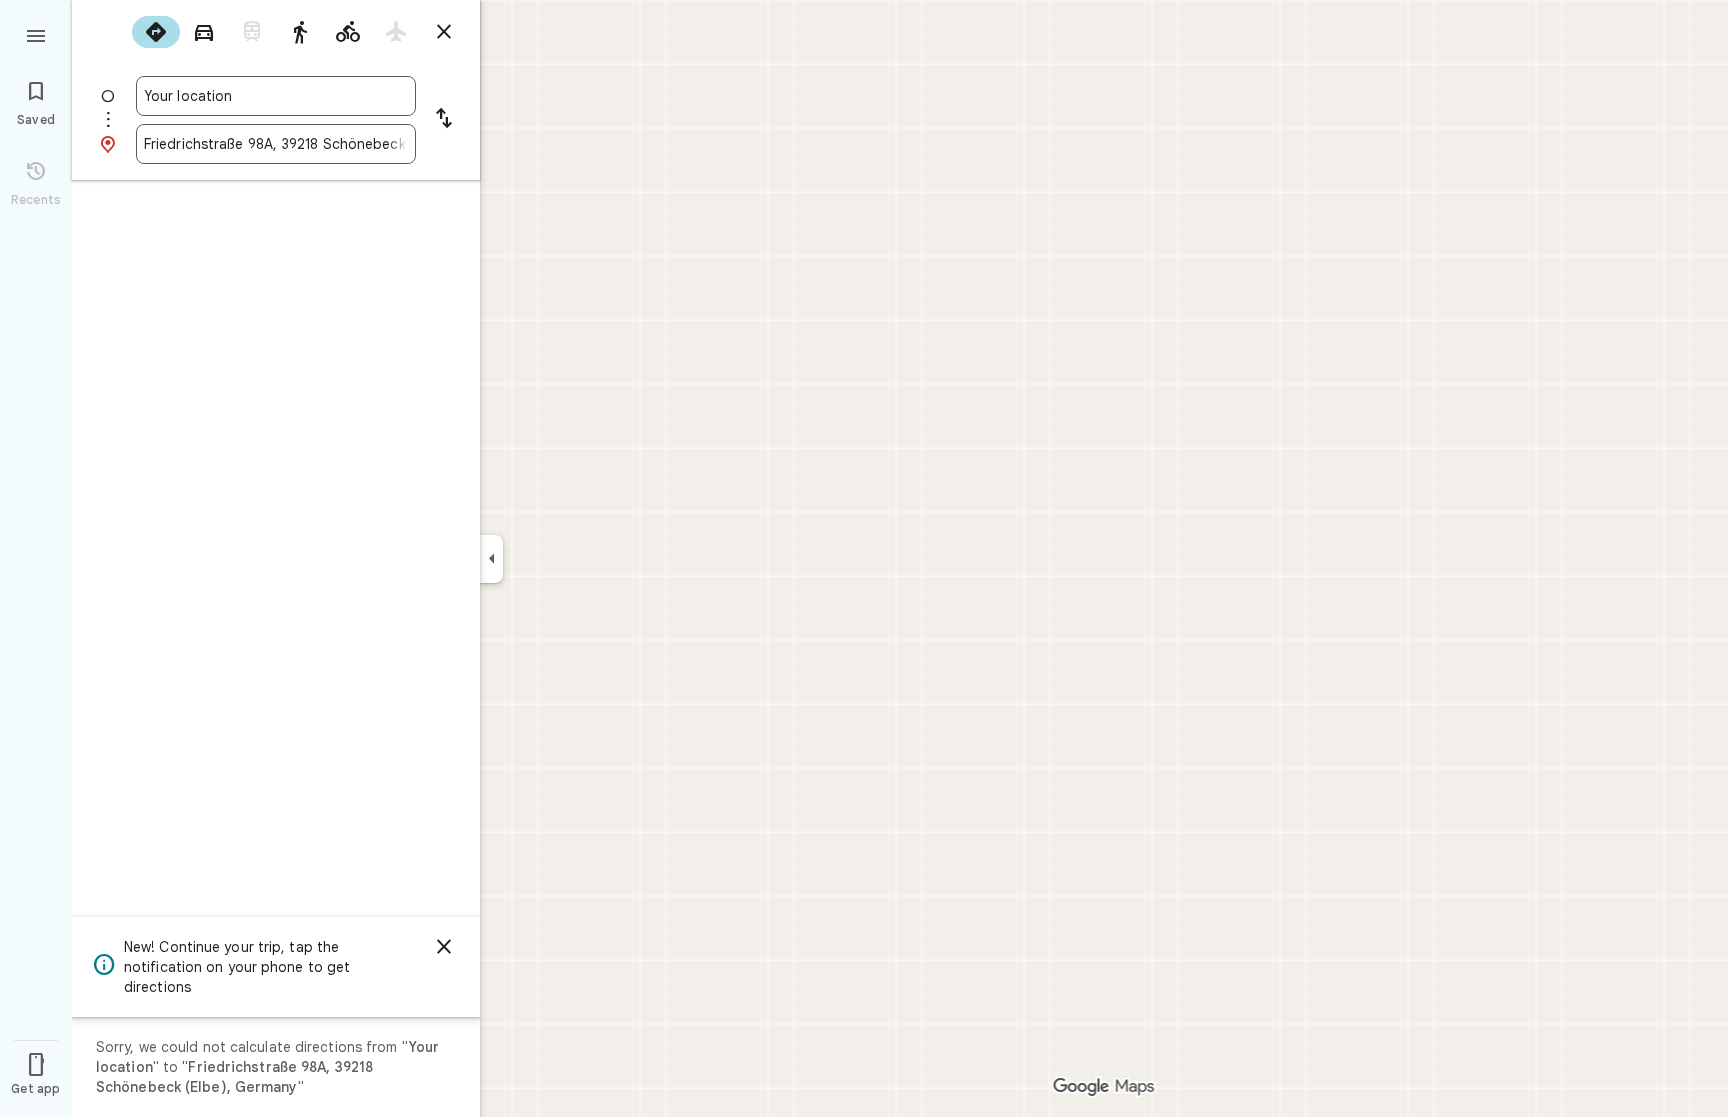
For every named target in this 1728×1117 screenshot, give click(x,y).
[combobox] (276, 96)
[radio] (156, 32)
